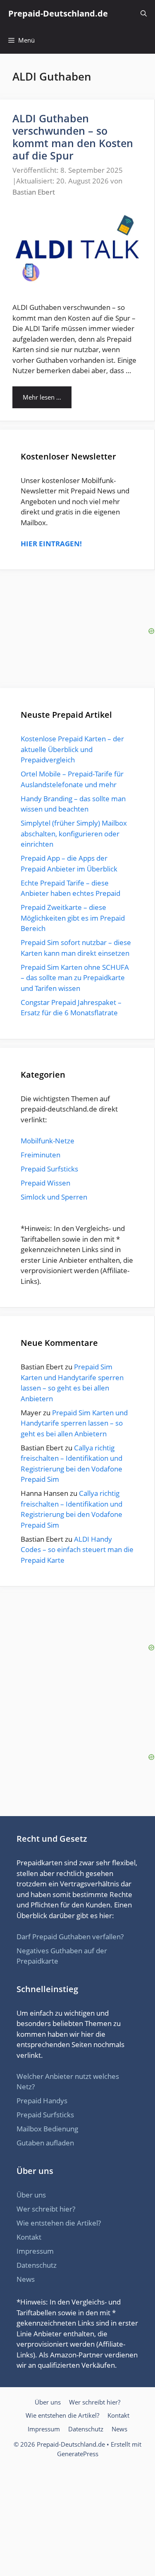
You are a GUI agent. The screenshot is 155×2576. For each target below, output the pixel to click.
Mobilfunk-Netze (48, 1141)
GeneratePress (78, 2454)
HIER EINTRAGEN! (51, 544)
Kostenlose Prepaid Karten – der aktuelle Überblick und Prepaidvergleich (72, 749)
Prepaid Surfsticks (49, 1169)
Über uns (31, 2195)
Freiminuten (41, 1155)
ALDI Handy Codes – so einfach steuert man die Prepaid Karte (77, 1550)
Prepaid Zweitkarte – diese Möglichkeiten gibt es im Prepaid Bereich (73, 918)
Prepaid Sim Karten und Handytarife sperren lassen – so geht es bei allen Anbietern (74, 1423)
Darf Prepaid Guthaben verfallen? (70, 1937)
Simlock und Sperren (54, 1197)
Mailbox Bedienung (47, 2129)
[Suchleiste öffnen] (144, 13)
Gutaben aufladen (45, 2143)
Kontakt (29, 2237)
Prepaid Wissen (45, 1183)
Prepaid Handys (42, 2101)
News (26, 2279)
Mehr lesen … (42, 397)
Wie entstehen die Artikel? (59, 2223)
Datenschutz (37, 2265)
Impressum (35, 2251)
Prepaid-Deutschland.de (58, 13)
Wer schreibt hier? (46, 2209)
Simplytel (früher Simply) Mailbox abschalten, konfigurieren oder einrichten (74, 833)
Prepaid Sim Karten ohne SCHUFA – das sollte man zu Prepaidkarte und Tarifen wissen (75, 978)
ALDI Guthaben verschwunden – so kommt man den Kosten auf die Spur (73, 137)
